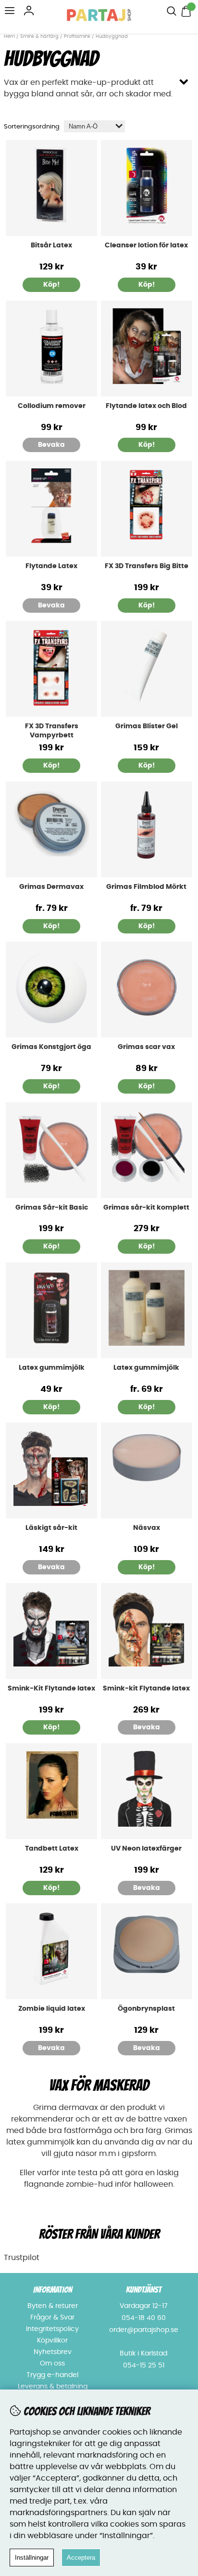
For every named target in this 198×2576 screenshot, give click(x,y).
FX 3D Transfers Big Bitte (147, 566)
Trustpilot (22, 2258)
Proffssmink (77, 36)
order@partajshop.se (144, 2330)
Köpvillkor (52, 2341)
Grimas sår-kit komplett (146, 1208)
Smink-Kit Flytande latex (51, 1689)
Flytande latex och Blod (146, 406)
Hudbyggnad (112, 36)
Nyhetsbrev (53, 2352)
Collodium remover (52, 406)
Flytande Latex (51, 566)
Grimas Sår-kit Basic (52, 1208)
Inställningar (32, 2558)
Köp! (51, 926)
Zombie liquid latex (52, 2009)
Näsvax (147, 1528)
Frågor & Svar (52, 2318)
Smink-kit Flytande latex (146, 1689)
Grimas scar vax (146, 1047)
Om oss (52, 2364)
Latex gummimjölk (52, 1368)
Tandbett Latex (52, 1849)
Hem (9, 36)
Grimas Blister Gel (147, 726)
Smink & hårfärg (39, 36)
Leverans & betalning (53, 2387)
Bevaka (51, 445)
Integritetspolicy (52, 2329)
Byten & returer (53, 2306)
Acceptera (81, 2558)
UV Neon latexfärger (146, 1849)
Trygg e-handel (52, 2375)
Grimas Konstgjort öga (51, 1047)
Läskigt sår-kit (51, 1528)
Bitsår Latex (51, 245)
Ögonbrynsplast (146, 2009)
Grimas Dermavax (51, 887)
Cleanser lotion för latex (146, 245)
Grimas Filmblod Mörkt (146, 887)
